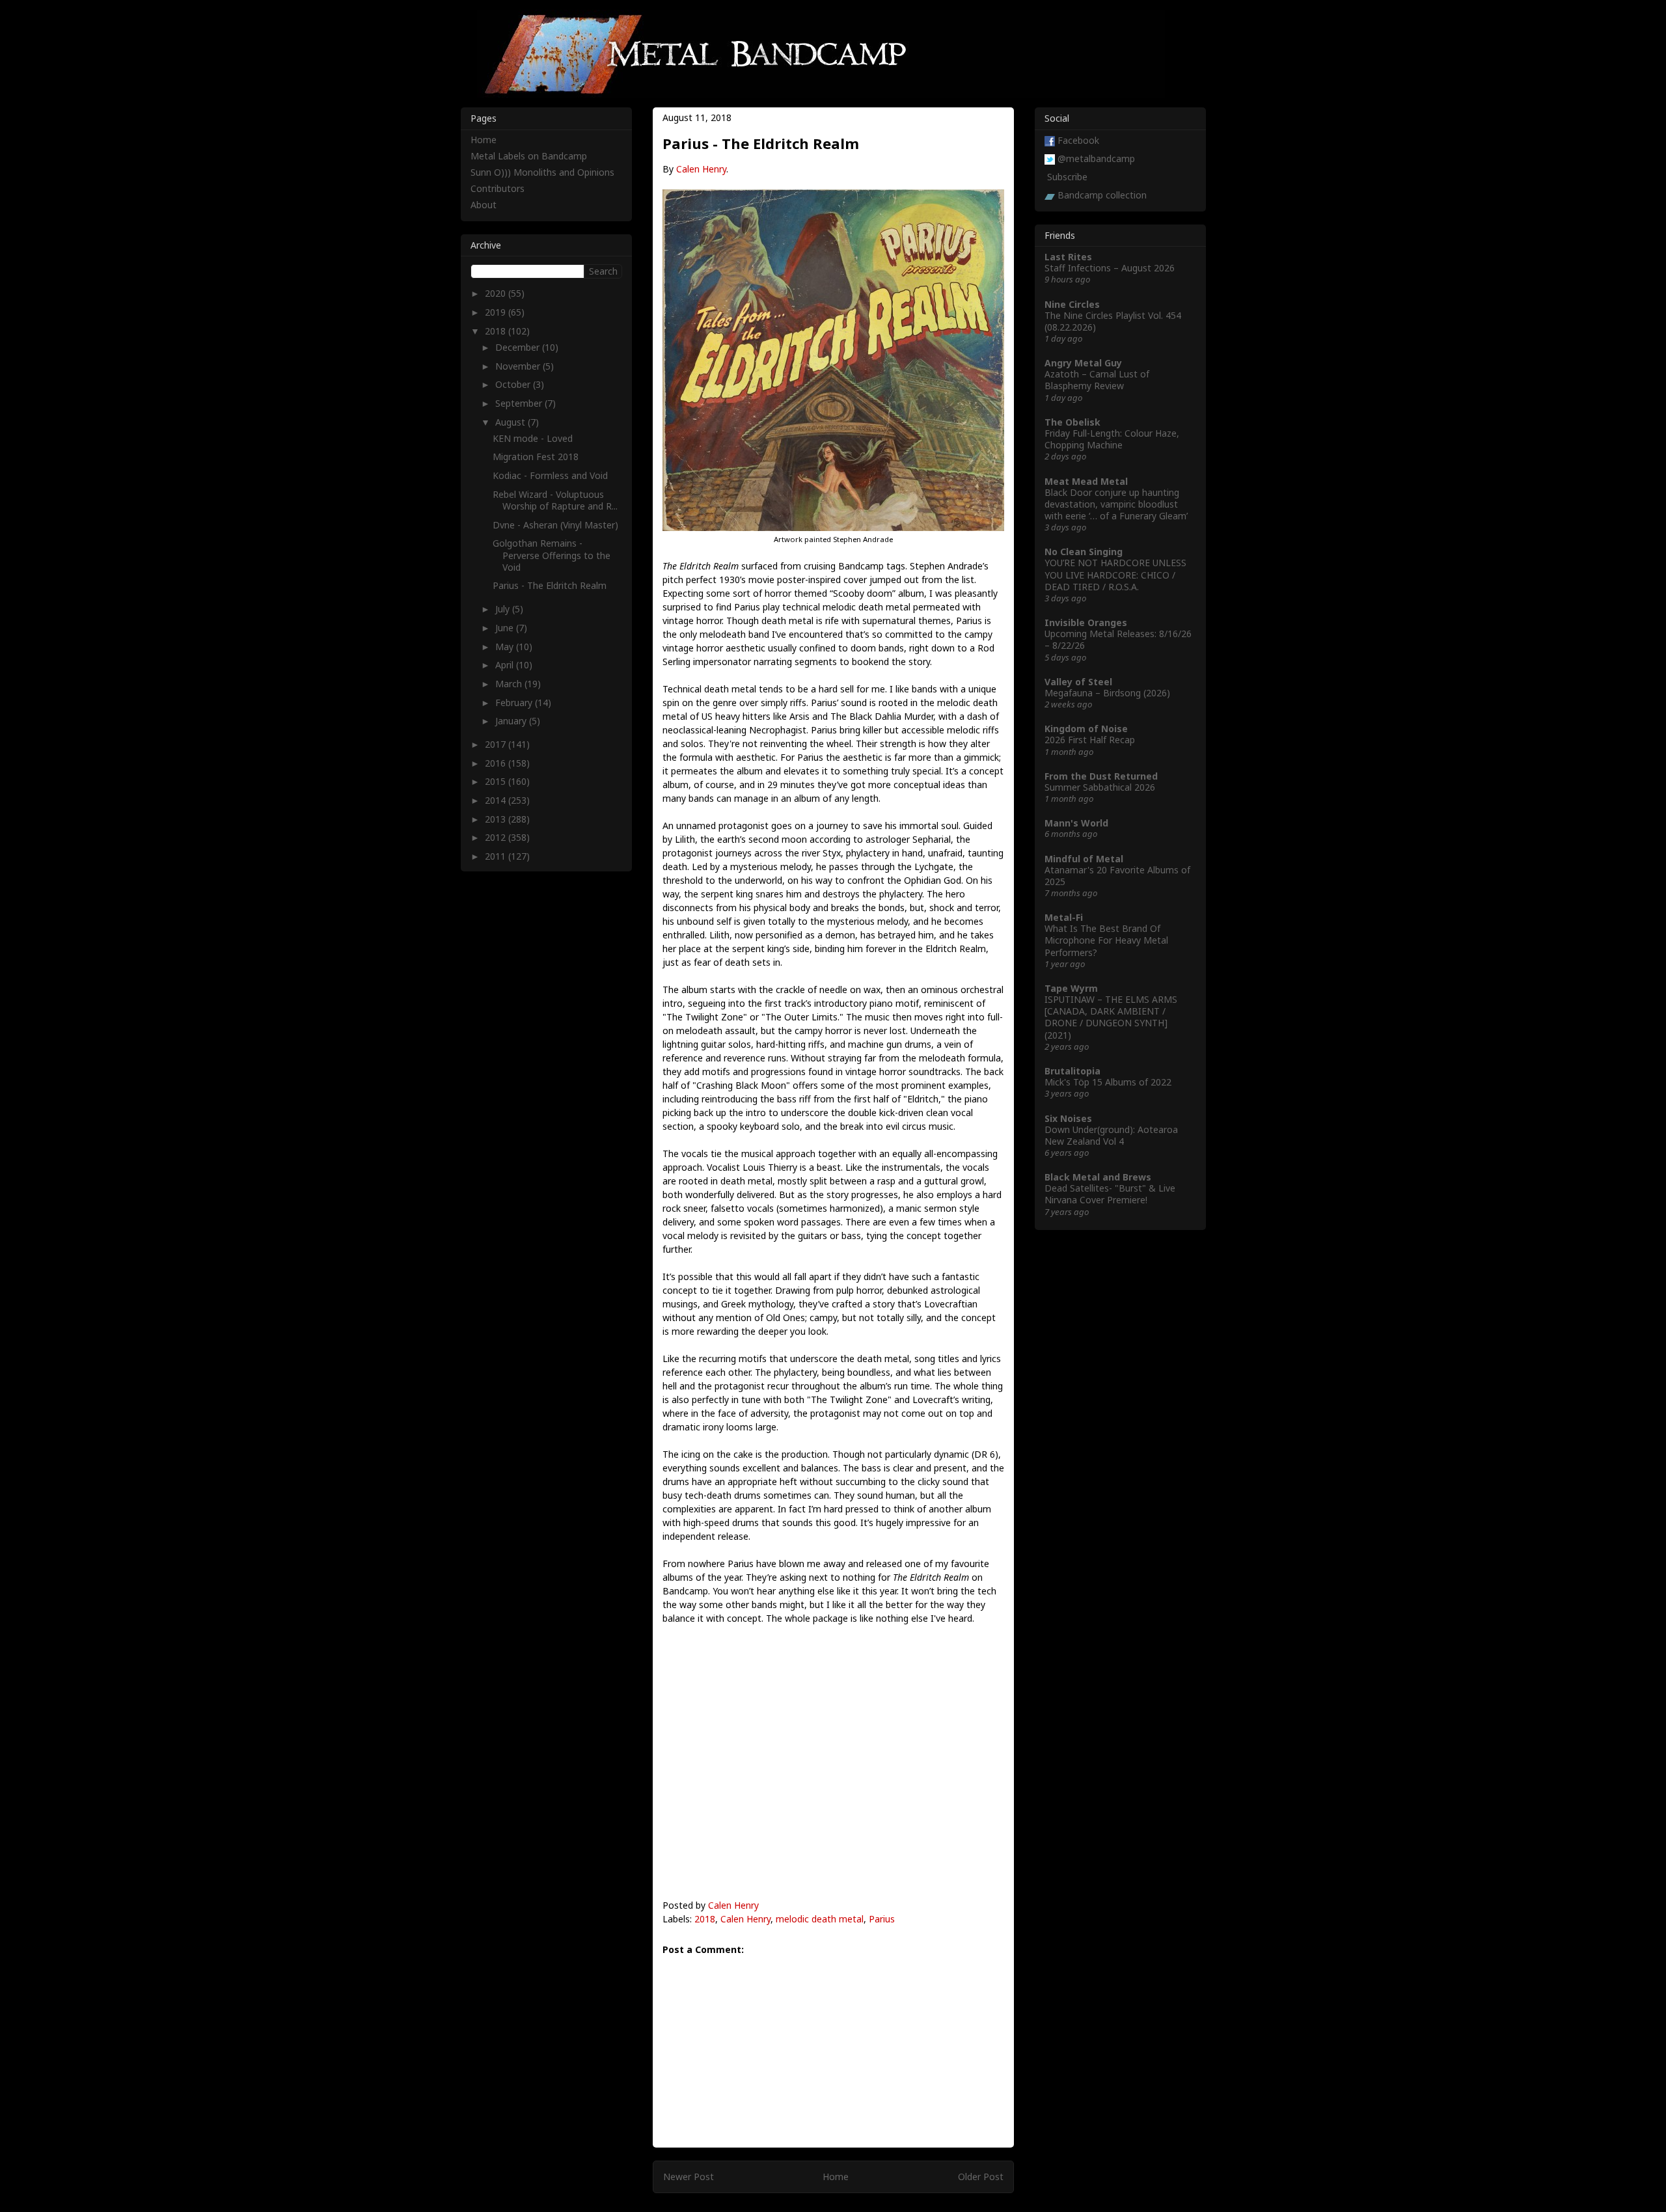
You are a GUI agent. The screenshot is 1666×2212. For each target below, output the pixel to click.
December (519, 347)
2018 (705, 1919)
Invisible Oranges (1086, 622)
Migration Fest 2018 (536, 457)
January (512, 721)
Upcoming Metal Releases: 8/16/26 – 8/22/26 (1118, 639)
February (515, 703)
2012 (497, 837)
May (506, 647)
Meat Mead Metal (1086, 481)
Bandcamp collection (1102, 195)
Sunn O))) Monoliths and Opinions (542, 172)
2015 (497, 781)
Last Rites (1068, 257)
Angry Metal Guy (1083, 363)
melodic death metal (820, 1919)
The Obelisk (1072, 422)
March (510, 684)
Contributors (498, 188)
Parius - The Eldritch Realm (550, 585)
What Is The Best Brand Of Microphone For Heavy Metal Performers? (1106, 940)
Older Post (981, 2177)
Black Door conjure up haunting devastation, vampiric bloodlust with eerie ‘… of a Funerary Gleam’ (1116, 504)
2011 (497, 856)
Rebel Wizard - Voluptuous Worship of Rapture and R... (555, 500)
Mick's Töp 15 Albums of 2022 (1108, 1082)
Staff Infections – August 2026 (1110, 268)
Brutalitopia (1072, 1071)
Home (836, 2177)
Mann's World (1076, 823)
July (504, 609)
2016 (497, 763)
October (514, 384)
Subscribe (1067, 177)
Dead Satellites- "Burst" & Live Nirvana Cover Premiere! (1110, 1194)
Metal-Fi (1064, 917)
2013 (497, 819)
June (506, 628)
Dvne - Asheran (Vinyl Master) (555, 525)
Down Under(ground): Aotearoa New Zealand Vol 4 (1111, 1135)
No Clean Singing (1084, 552)
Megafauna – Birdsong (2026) (1107, 693)
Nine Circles (1072, 304)
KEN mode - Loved (533, 438)
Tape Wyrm (1071, 988)
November (519, 366)
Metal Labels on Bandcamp (529, 156)
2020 (497, 293)
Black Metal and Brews (1098, 1177)
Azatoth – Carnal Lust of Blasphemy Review (1097, 380)
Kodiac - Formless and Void (550, 475)
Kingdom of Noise (1086, 729)
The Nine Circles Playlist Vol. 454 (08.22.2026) (1113, 321)
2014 (497, 800)
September (520, 403)
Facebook (1078, 140)
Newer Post (689, 2177)
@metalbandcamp (1096, 158)
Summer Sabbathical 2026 (1100, 787)
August (512, 422)
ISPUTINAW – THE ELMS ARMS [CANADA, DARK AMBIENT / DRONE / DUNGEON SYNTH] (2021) (1111, 1017)
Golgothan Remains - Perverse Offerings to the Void (552, 555)
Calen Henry (701, 169)
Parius (882, 1919)
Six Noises (1068, 1118)
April (506, 665)
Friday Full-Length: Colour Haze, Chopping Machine (1112, 439)
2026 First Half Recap (1090, 740)
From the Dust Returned (1101, 776)
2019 (497, 312)
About (484, 205)
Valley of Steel (1078, 682)
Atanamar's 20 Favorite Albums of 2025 (1117, 876)
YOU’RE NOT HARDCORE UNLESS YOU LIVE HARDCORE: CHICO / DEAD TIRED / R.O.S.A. (1115, 574)
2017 (497, 744)
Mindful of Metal (1084, 859)
